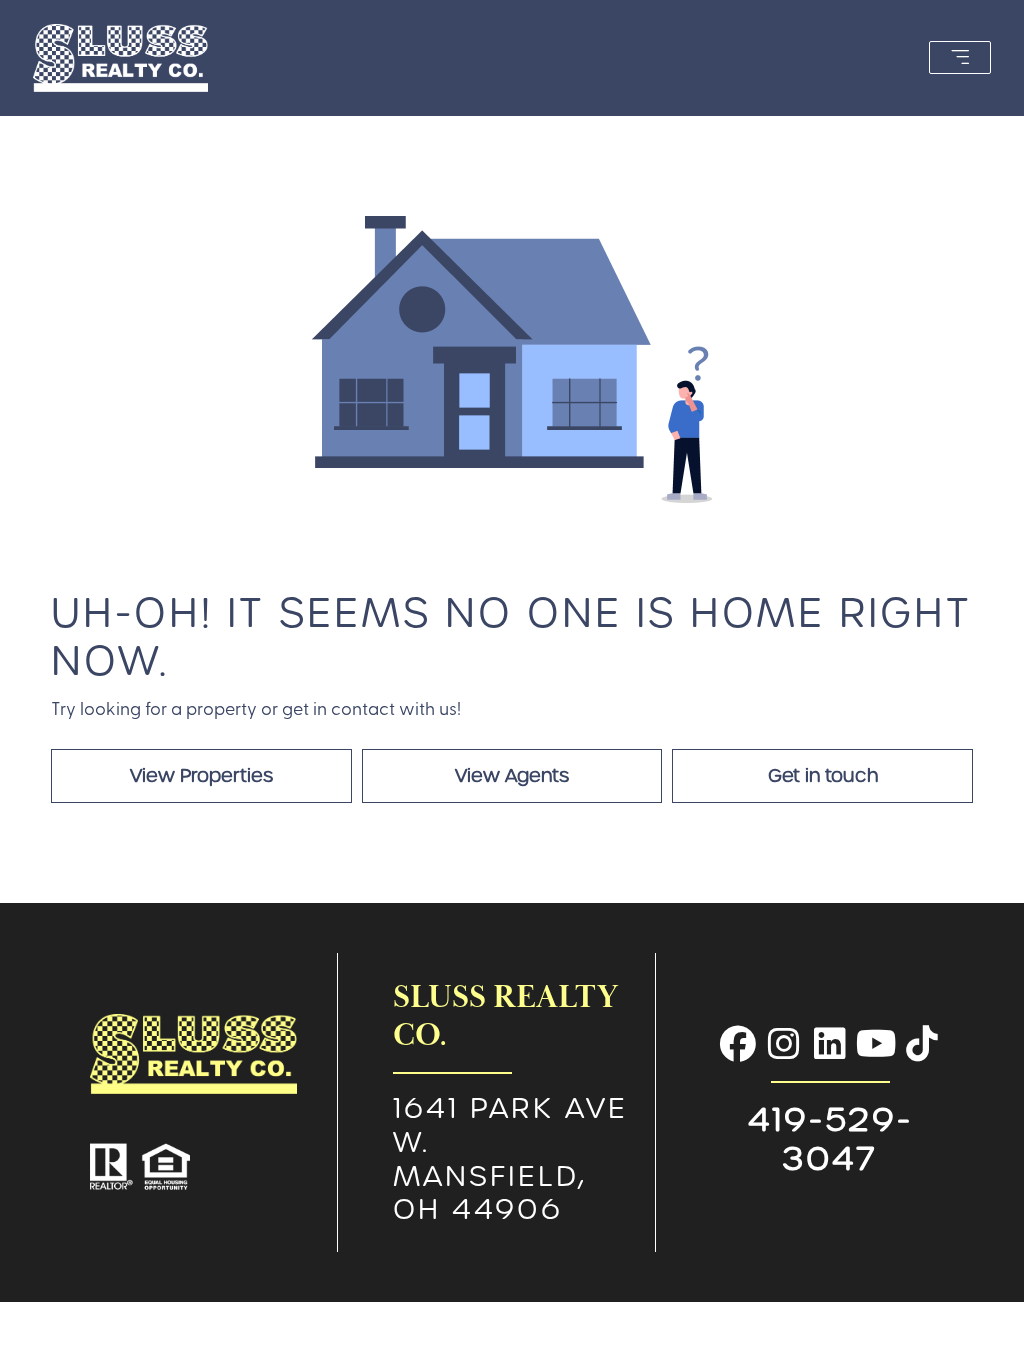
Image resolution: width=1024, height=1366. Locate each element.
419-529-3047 (830, 1138)
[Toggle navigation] (960, 57)
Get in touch (823, 775)
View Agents (512, 775)
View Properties (201, 775)
